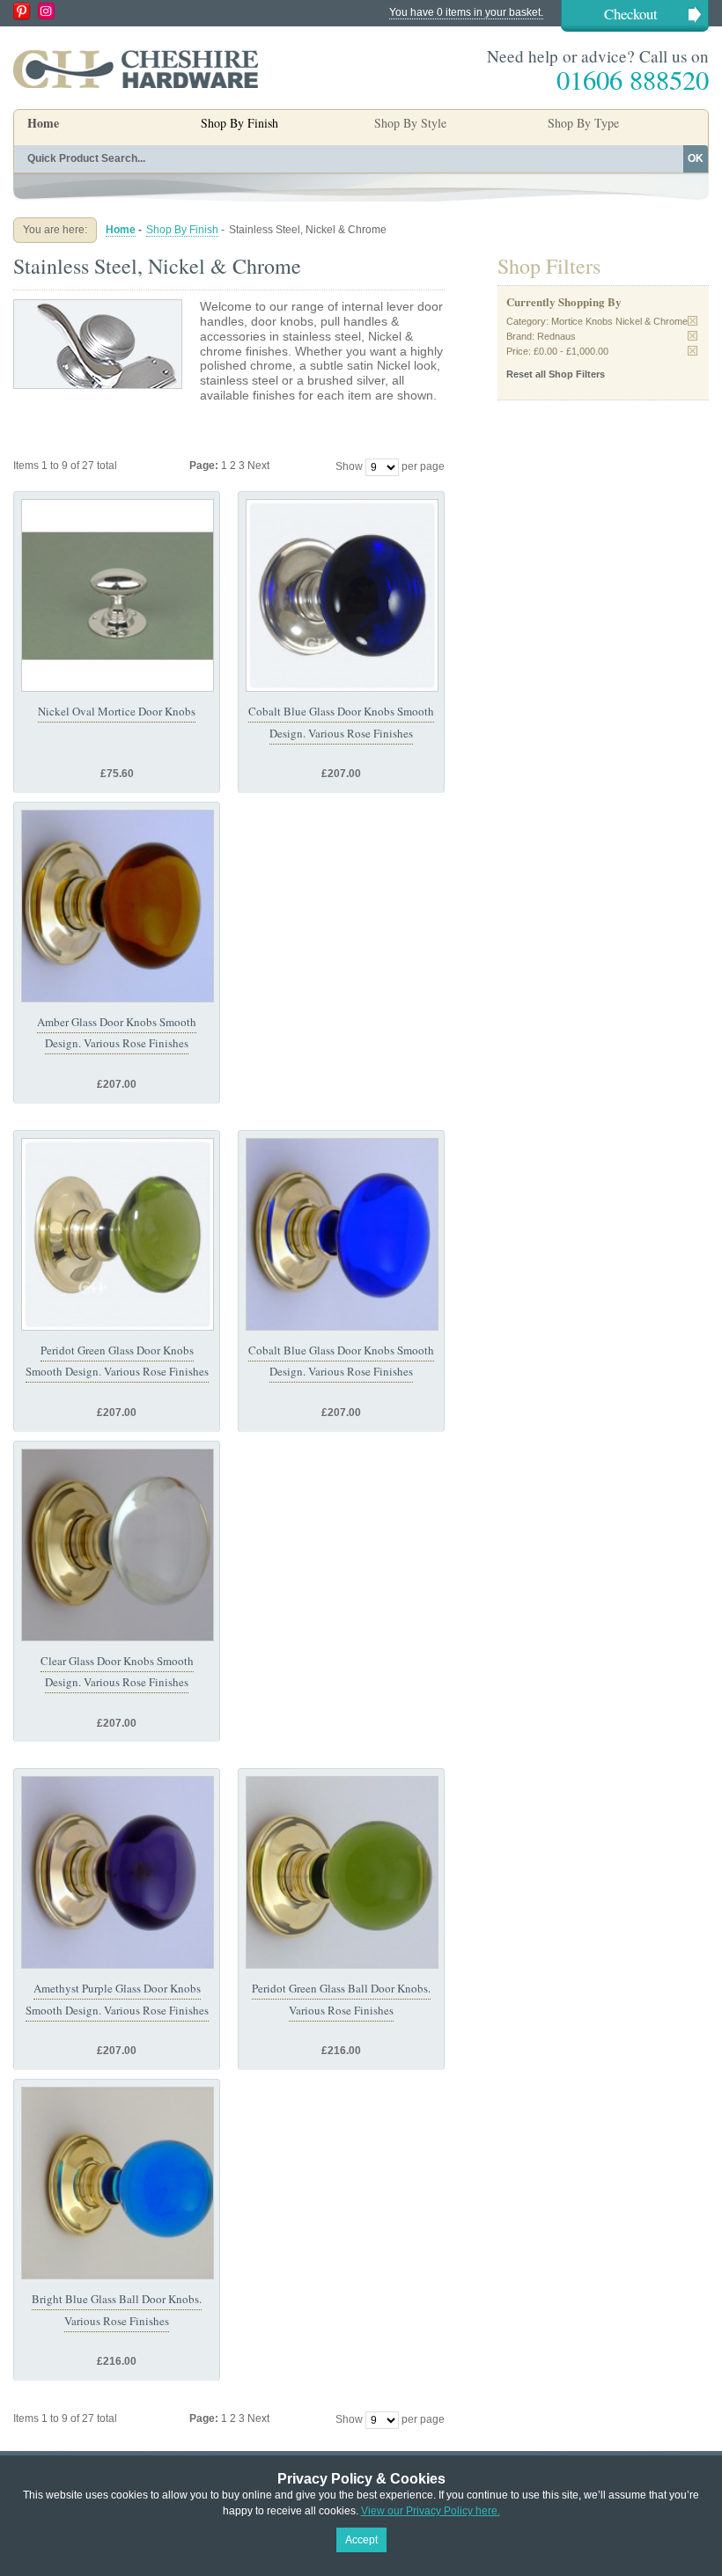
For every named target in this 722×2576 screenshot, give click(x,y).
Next (258, 466)
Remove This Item (693, 321)
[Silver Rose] (342, 595)
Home (43, 123)
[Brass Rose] (118, 906)
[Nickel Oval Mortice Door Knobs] (118, 595)
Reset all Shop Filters (556, 374)
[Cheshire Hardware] (136, 69)
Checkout (631, 14)
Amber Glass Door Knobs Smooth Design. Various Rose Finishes (117, 1032)
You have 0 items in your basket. (466, 12)
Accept (361, 2540)
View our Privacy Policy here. (431, 2511)
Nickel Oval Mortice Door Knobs (117, 711)
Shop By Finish (182, 230)
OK (696, 158)
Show (349, 466)
